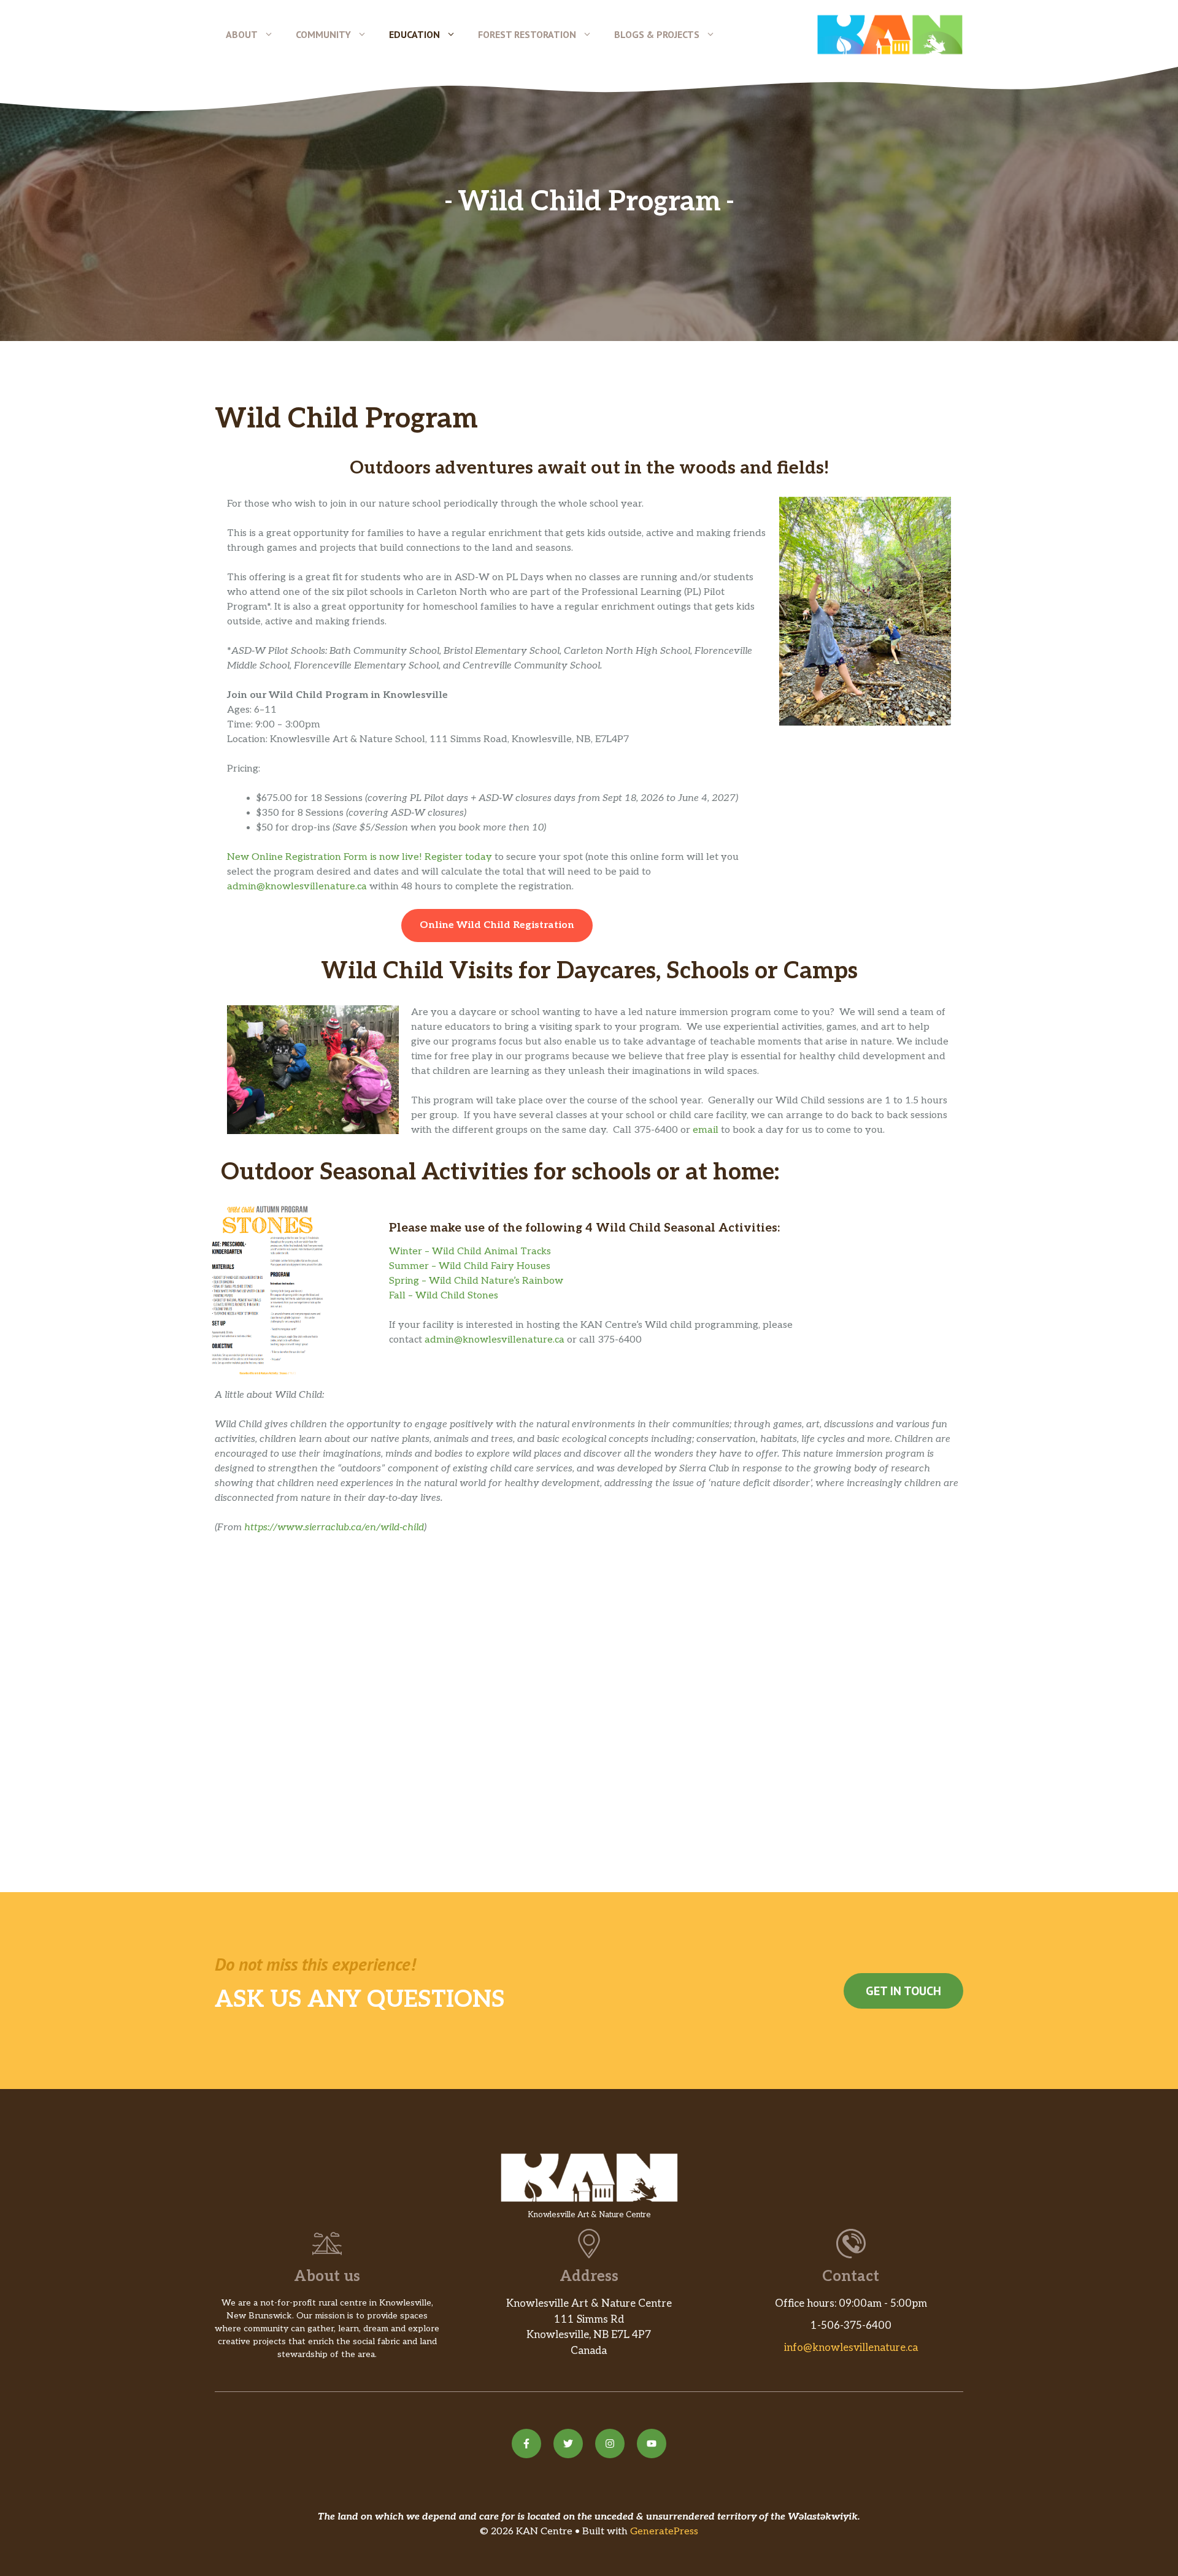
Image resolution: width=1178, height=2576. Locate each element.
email (706, 1130)
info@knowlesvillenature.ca (851, 2348)
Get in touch (903, 1991)
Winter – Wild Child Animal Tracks (470, 1252)
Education (414, 34)
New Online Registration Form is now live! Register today (360, 857)
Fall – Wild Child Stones (444, 1296)
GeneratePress (664, 2532)
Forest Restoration (527, 34)
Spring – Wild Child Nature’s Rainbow (476, 1281)
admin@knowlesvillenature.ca (297, 887)
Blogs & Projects (657, 34)
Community (323, 34)
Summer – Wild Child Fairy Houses (470, 1266)
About (242, 34)
